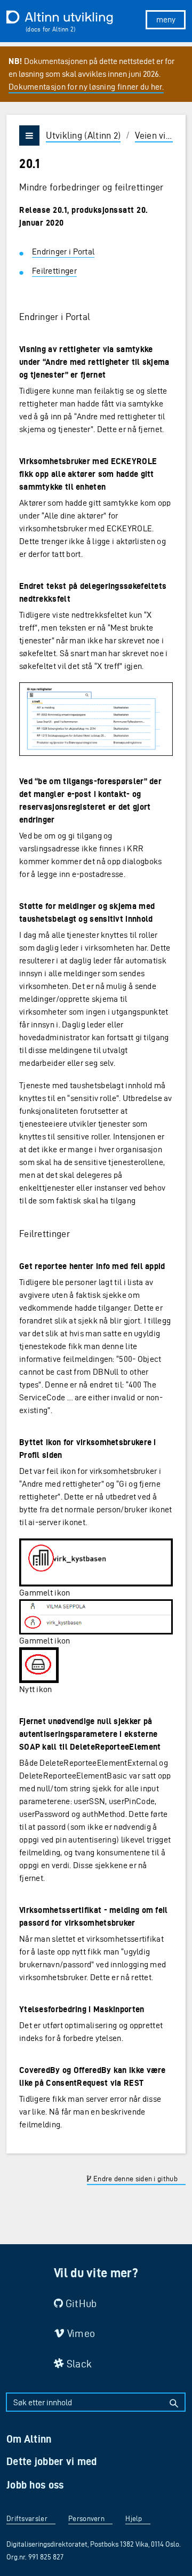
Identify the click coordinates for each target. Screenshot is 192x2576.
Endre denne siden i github (135, 2179)
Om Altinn (29, 2439)
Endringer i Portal (63, 252)
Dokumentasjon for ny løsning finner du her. (86, 87)
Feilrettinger (54, 271)
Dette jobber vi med (52, 2461)
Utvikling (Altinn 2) (83, 135)
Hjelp (134, 2519)
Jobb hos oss (35, 2485)
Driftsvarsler (27, 2519)
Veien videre (159, 135)
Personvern (86, 2519)
